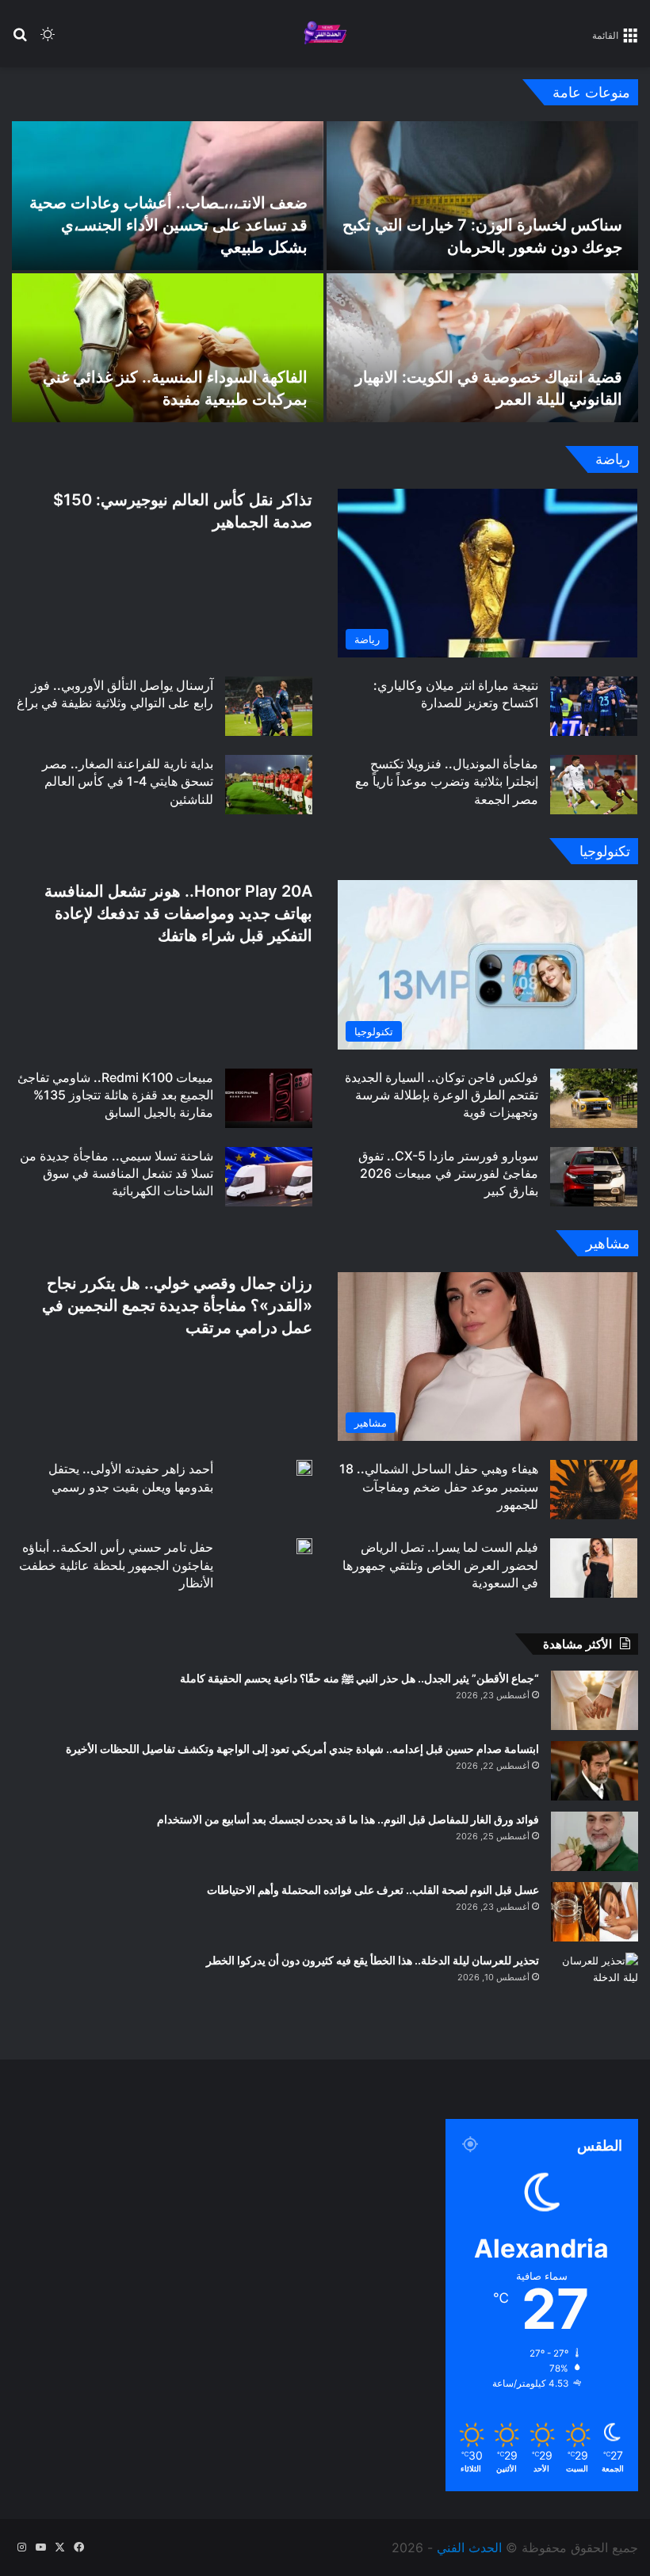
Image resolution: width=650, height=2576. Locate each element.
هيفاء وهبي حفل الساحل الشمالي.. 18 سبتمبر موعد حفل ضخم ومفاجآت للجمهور (439, 1486)
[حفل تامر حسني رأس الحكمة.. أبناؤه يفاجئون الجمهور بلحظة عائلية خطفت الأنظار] (304, 1546)
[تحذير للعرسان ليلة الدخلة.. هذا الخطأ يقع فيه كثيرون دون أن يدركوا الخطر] (595, 1982)
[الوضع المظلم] (48, 40)
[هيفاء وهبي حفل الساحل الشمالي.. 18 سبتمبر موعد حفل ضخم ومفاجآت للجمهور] (594, 1490)
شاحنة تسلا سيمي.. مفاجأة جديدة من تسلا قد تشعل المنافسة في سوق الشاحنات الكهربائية (117, 1174)
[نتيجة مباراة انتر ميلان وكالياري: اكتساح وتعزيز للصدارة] (594, 706)
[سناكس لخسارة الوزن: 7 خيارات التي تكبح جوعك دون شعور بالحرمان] (482, 196)
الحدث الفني (469, 2547)
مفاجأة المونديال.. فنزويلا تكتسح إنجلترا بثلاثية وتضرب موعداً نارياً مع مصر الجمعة (447, 781)
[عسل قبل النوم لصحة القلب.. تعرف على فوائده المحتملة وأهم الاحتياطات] (595, 1912)
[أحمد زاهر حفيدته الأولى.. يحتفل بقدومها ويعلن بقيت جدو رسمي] (304, 1468)
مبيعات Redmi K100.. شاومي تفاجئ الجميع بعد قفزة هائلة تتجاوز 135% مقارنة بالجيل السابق (115, 1095)
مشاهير (608, 1243)
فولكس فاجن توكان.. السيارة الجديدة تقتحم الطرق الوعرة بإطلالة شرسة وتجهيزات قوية (442, 1095)
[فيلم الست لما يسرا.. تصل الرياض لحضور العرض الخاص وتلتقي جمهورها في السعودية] (594, 1568)
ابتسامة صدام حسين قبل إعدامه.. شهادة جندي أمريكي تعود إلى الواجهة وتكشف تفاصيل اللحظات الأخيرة (302, 1749)
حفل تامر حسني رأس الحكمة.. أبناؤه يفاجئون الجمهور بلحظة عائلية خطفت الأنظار (116, 1565)
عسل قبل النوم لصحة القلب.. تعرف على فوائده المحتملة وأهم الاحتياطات (373, 1890)
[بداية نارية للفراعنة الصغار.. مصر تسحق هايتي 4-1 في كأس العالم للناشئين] (269, 785)
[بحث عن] (20, 40)
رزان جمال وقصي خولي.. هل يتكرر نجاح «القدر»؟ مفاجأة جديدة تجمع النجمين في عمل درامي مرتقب (177, 1305)
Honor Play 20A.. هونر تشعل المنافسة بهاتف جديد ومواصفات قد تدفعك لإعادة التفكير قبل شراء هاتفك (178, 913)
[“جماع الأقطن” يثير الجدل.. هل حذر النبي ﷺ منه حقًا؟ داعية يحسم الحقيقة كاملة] (595, 1700)
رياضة (613, 459)
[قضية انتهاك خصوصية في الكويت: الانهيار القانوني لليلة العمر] (482, 348)
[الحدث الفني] (325, 34)
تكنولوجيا (605, 851)
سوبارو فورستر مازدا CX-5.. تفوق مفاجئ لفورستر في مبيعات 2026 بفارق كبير (448, 1174)
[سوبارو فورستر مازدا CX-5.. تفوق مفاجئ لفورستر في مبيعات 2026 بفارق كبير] (594, 1177)
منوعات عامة (591, 92)
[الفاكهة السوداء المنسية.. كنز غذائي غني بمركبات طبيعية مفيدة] (168, 348)
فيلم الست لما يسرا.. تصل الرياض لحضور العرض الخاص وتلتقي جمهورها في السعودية (440, 1565)
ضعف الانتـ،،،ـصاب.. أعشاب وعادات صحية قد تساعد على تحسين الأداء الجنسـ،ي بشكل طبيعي (168, 225)
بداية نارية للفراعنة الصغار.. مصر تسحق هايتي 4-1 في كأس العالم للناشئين (128, 781)
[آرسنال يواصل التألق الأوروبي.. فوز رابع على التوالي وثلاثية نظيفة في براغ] (269, 706)
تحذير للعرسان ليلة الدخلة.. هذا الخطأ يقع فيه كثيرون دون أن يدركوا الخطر (373, 1960)
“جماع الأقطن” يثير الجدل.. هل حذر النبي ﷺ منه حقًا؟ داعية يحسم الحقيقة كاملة (359, 1678)
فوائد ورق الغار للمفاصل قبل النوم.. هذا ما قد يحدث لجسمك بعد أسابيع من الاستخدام (348, 1819)
